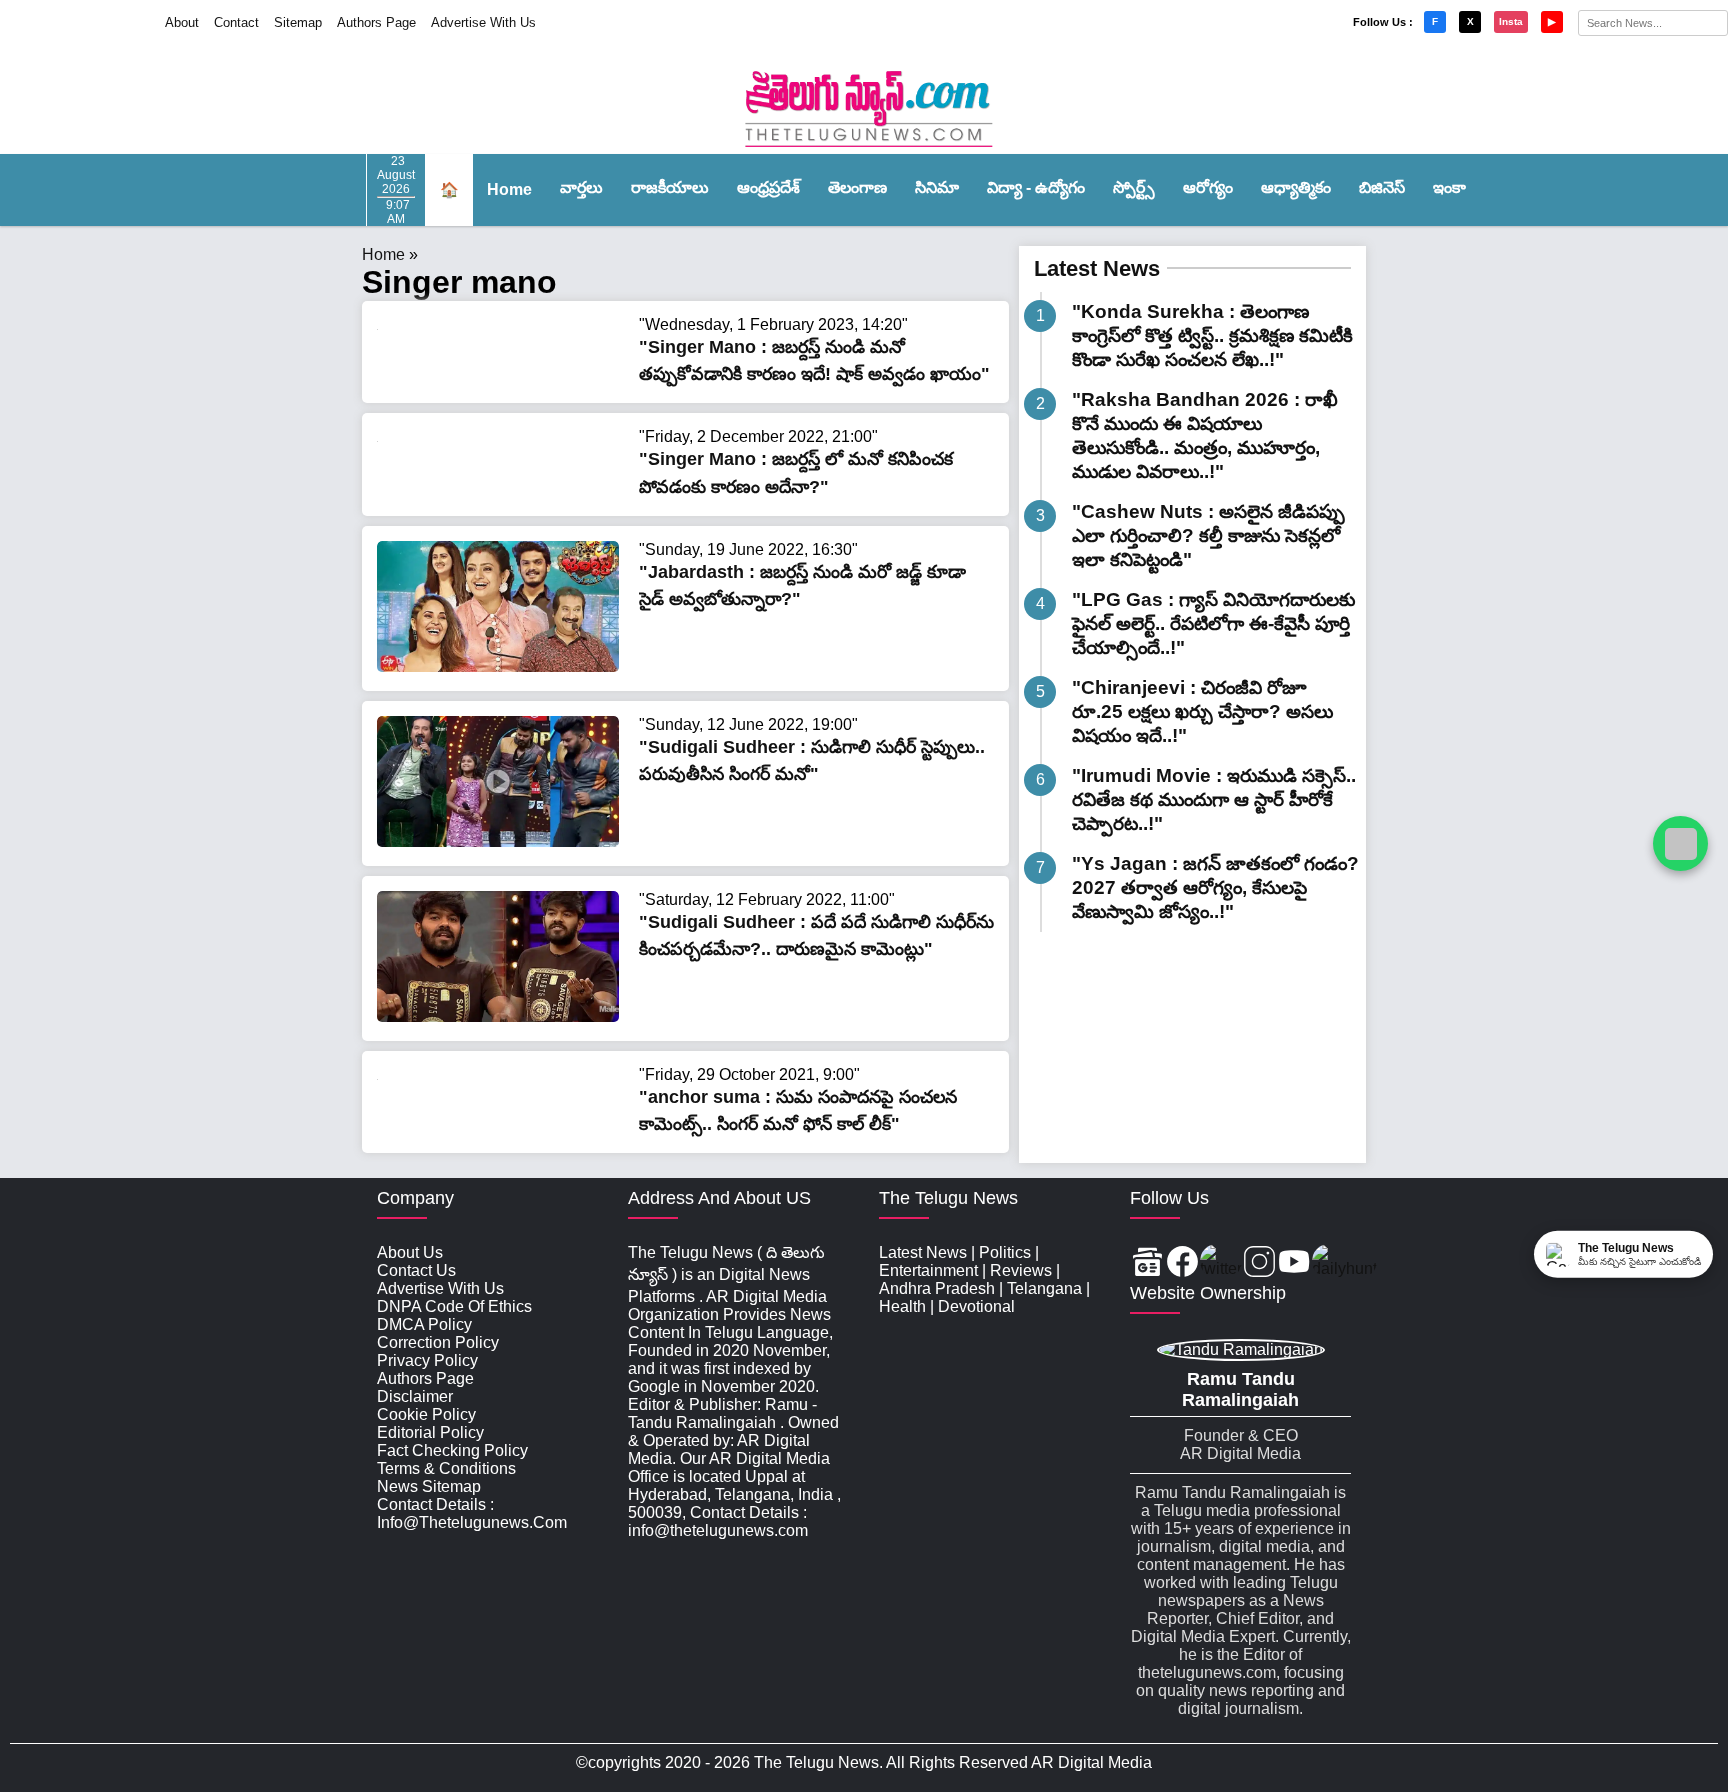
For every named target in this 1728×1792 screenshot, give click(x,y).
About (182, 22)
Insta (1511, 21)
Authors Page (376, 22)
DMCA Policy (424, 1324)
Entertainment (928, 1270)
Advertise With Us (483, 22)
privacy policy (427, 1360)
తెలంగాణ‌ (857, 187)
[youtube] (1294, 1263)
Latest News (1097, 268)
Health (902, 1306)
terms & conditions (446, 1468)
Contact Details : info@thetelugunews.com (472, 1513)
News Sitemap (429, 1486)
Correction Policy (438, 1342)
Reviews (1021, 1270)
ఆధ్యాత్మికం (1296, 187)
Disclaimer (415, 1396)
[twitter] (1221, 1263)
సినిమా (937, 187)
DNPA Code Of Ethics (454, 1306)
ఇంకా (1449, 187)
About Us (410, 1252)
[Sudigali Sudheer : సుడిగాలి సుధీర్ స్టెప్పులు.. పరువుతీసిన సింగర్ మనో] (498, 841)
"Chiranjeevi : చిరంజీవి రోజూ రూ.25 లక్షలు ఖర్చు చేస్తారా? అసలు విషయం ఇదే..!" (1202, 711)
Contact (236, 22)
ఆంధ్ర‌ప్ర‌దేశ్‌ (768, 187)
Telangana (1044, 1288)
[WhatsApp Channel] (1680, 843)
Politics (1005, 1252)
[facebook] (1182, 1263)
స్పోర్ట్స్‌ (1134, 187)
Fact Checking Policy (452, 1450)
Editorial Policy (430, 1432)
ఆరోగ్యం (1208, 187)
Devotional (976, 1306)
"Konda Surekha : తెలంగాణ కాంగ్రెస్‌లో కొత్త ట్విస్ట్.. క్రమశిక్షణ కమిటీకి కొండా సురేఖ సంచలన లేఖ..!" (1212, 335)
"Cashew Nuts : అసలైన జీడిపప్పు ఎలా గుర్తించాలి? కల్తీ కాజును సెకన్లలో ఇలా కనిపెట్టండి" (1208, 535)
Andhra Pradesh (937, 1288)
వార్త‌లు (581, 187)
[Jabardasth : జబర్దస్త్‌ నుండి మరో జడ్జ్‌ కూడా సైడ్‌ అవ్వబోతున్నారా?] (498, 666)
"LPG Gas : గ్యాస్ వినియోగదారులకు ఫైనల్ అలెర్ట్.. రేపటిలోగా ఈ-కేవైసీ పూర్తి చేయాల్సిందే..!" (1213, 623)
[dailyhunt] (1344, 1263)
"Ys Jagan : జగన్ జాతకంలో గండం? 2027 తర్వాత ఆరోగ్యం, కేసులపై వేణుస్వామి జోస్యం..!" (1215, 887)
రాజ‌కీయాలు (670, 187)
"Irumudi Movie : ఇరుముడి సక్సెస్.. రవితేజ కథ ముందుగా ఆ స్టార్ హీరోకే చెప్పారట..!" (1214, 799)
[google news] (1147, 1263)
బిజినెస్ (1382, 187)
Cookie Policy (426, 1414)
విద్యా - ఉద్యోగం (1036, 187)
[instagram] (1259, 1263)
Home (509, 189)
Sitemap (298, 22)
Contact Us (416, 1270)
